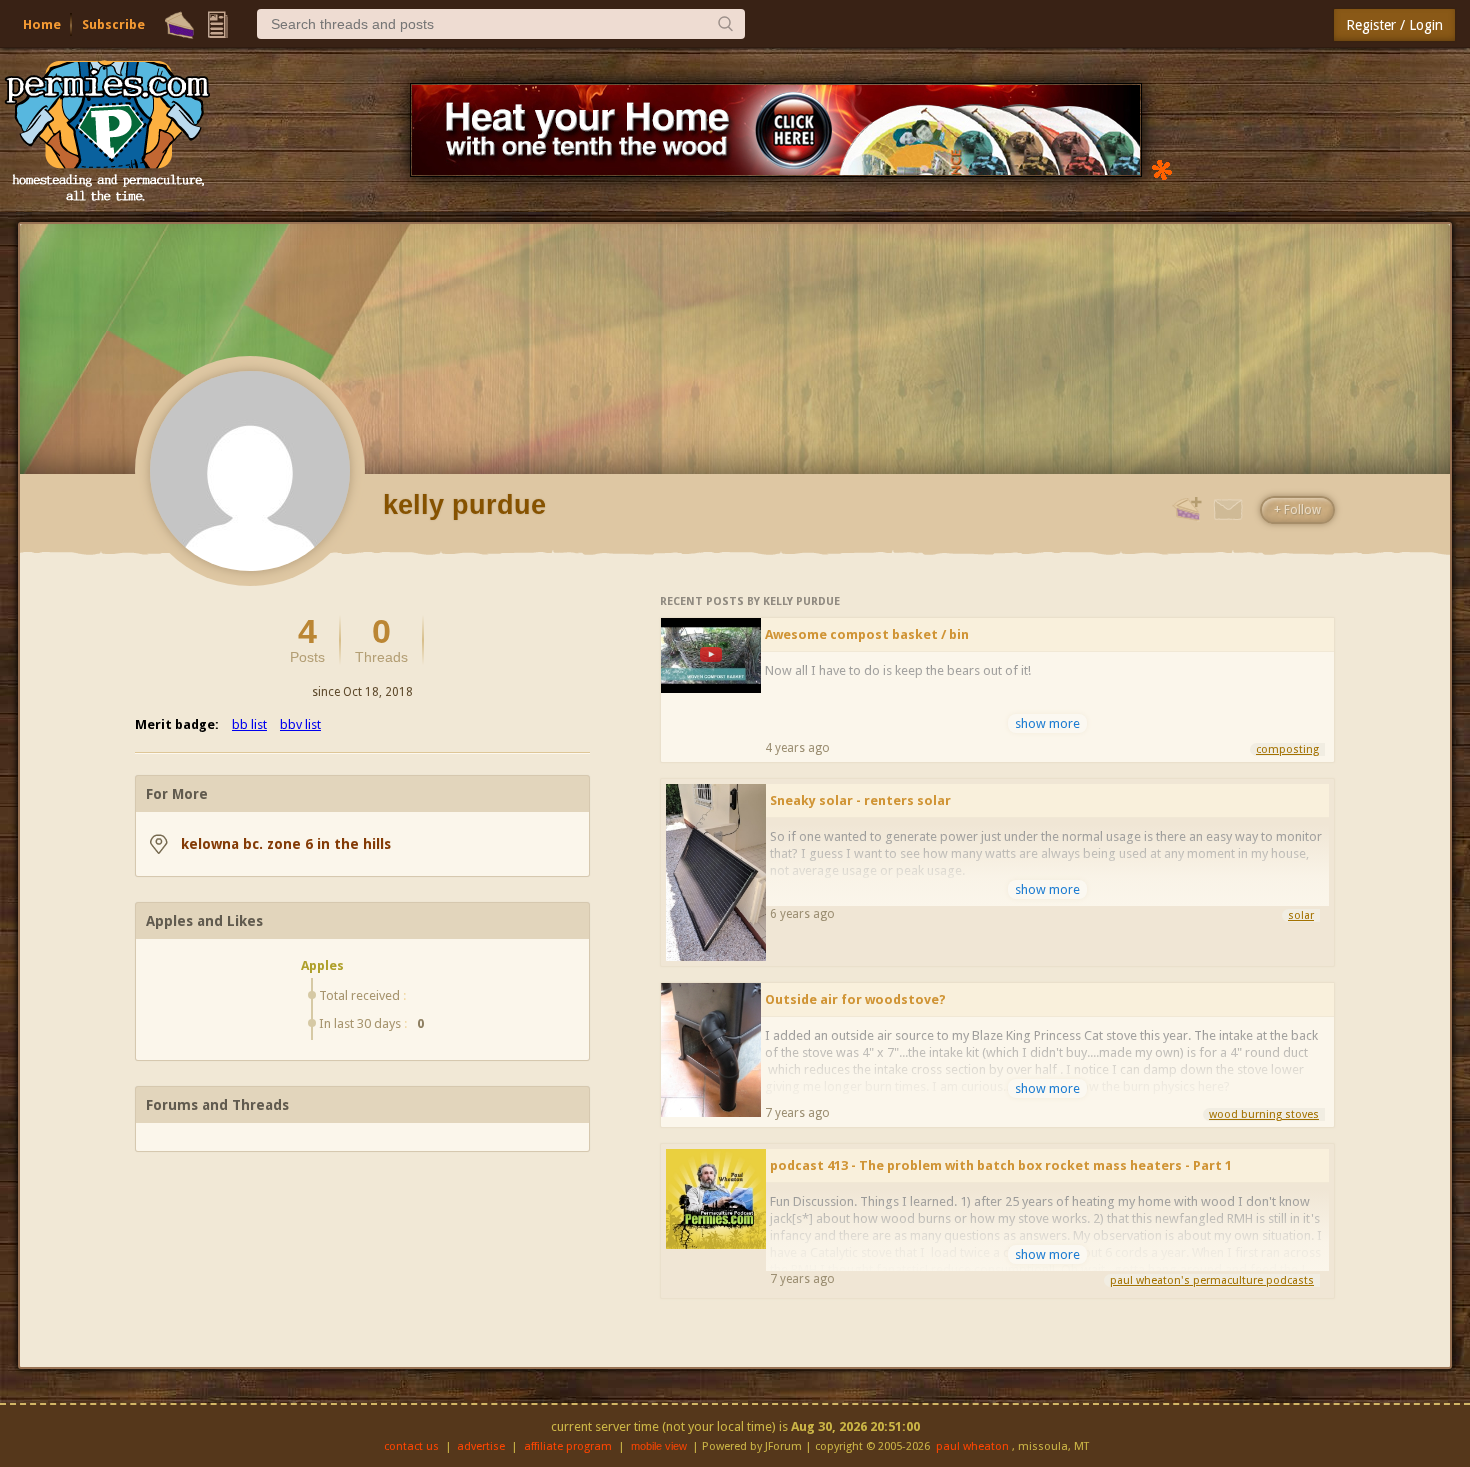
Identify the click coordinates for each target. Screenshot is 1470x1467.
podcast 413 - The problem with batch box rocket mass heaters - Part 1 (1001, 1165)
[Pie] (179, 25)
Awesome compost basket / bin (867, 634)
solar (1301, 915)
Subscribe (113, 24)
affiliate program (568, 1446)
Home (42, 24)
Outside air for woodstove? (855, 999)
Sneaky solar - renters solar (860, 800)
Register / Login (1394, 25)
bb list (249, 724)
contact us (411, 1446)
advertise (481, 1446)
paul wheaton (972, 1446)
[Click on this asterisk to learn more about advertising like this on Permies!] (1162, 168)
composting (1287, 749)
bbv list (300, 724)
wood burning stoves (1264, 1114)
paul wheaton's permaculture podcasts (1212, 1280)
